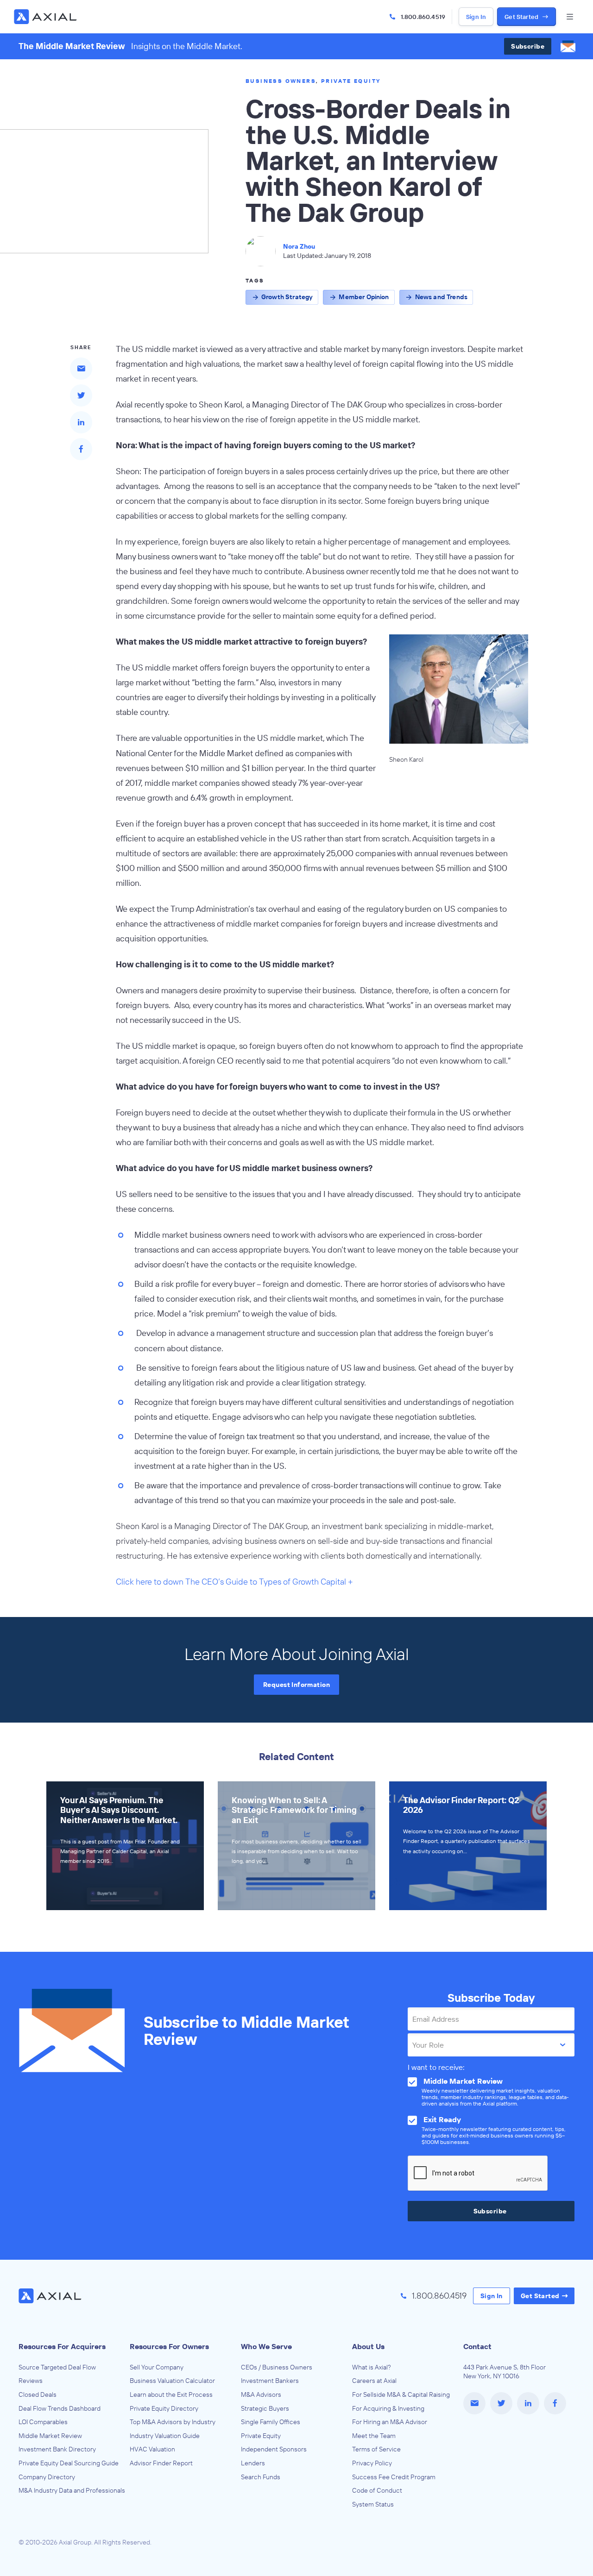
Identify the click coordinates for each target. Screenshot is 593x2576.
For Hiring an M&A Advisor (390, 2422)
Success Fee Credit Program (394, 2477)
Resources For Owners (169, 2346)
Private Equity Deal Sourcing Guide (69, 2463)
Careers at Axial (374, 2381)
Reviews (31, 2381)
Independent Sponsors (274, 2449)
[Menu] (570, 17)
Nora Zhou (299, 246)
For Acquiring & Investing (388, 2408)
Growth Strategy (287, 297)
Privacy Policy (372, 2463)
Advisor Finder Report (161, 2463)
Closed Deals (38, 2394)
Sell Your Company (157, 2367)
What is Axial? (372, 2367)
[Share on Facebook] (81, 449)
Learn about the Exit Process (171, 2394)
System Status (373, 2504)
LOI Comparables (43, 2422)
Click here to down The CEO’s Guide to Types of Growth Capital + (234, 1582)
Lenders (253, 2463)
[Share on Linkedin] (81, 422)
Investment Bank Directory (57, 2449)
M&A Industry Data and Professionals (72, 2490)
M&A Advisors (261, 2394)
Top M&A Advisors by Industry (173, 2422)
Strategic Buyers (265, 2408)
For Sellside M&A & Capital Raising (401, 2394)
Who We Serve (266, 2346)
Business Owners (281, 81)
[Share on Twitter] (81, 395)
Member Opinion (364, 297)
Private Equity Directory (164, 2408)
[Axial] (46, 17)
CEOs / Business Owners (277, 2367)
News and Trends (441, 297)
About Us (368, 2346)
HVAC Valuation (152, 2449)
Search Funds (261, 2477)
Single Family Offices (271, 2422)
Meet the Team (374, 2436)
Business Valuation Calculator (172, 2381)
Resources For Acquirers (62, 2346)
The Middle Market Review (72, 46)
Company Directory (47, 2477)
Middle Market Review (50, 2436)
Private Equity (351, 81)
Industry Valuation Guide (165, 2436)
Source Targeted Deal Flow (57, 2367)
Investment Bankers (270, 2381)
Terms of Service (376, 2449)
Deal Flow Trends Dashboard (60, 2408)
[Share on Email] (81, 369)
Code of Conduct (377, 2490)
